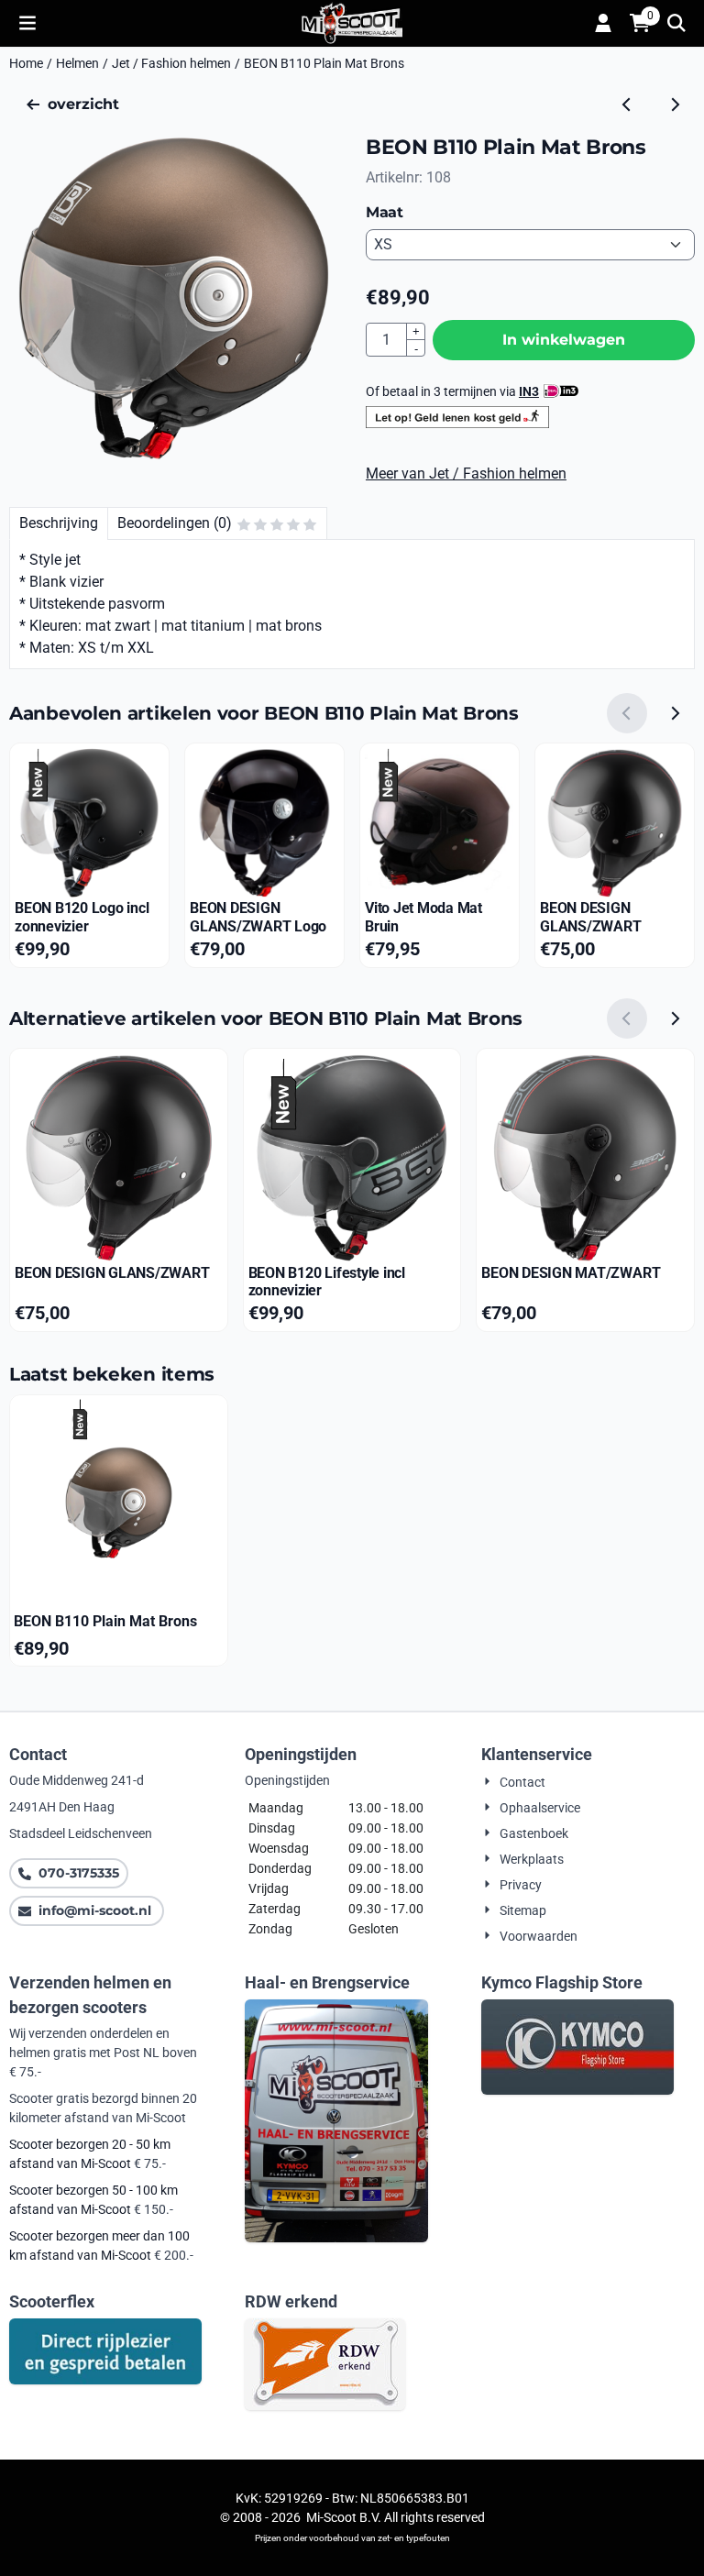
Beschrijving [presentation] (59, 523)
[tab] (58, 523)
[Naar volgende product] (675, 105)
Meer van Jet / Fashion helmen (466, 473)
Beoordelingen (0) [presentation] (175, 523)
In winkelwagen (564, 340)
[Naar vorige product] (627, 105)
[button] (27, 23)
